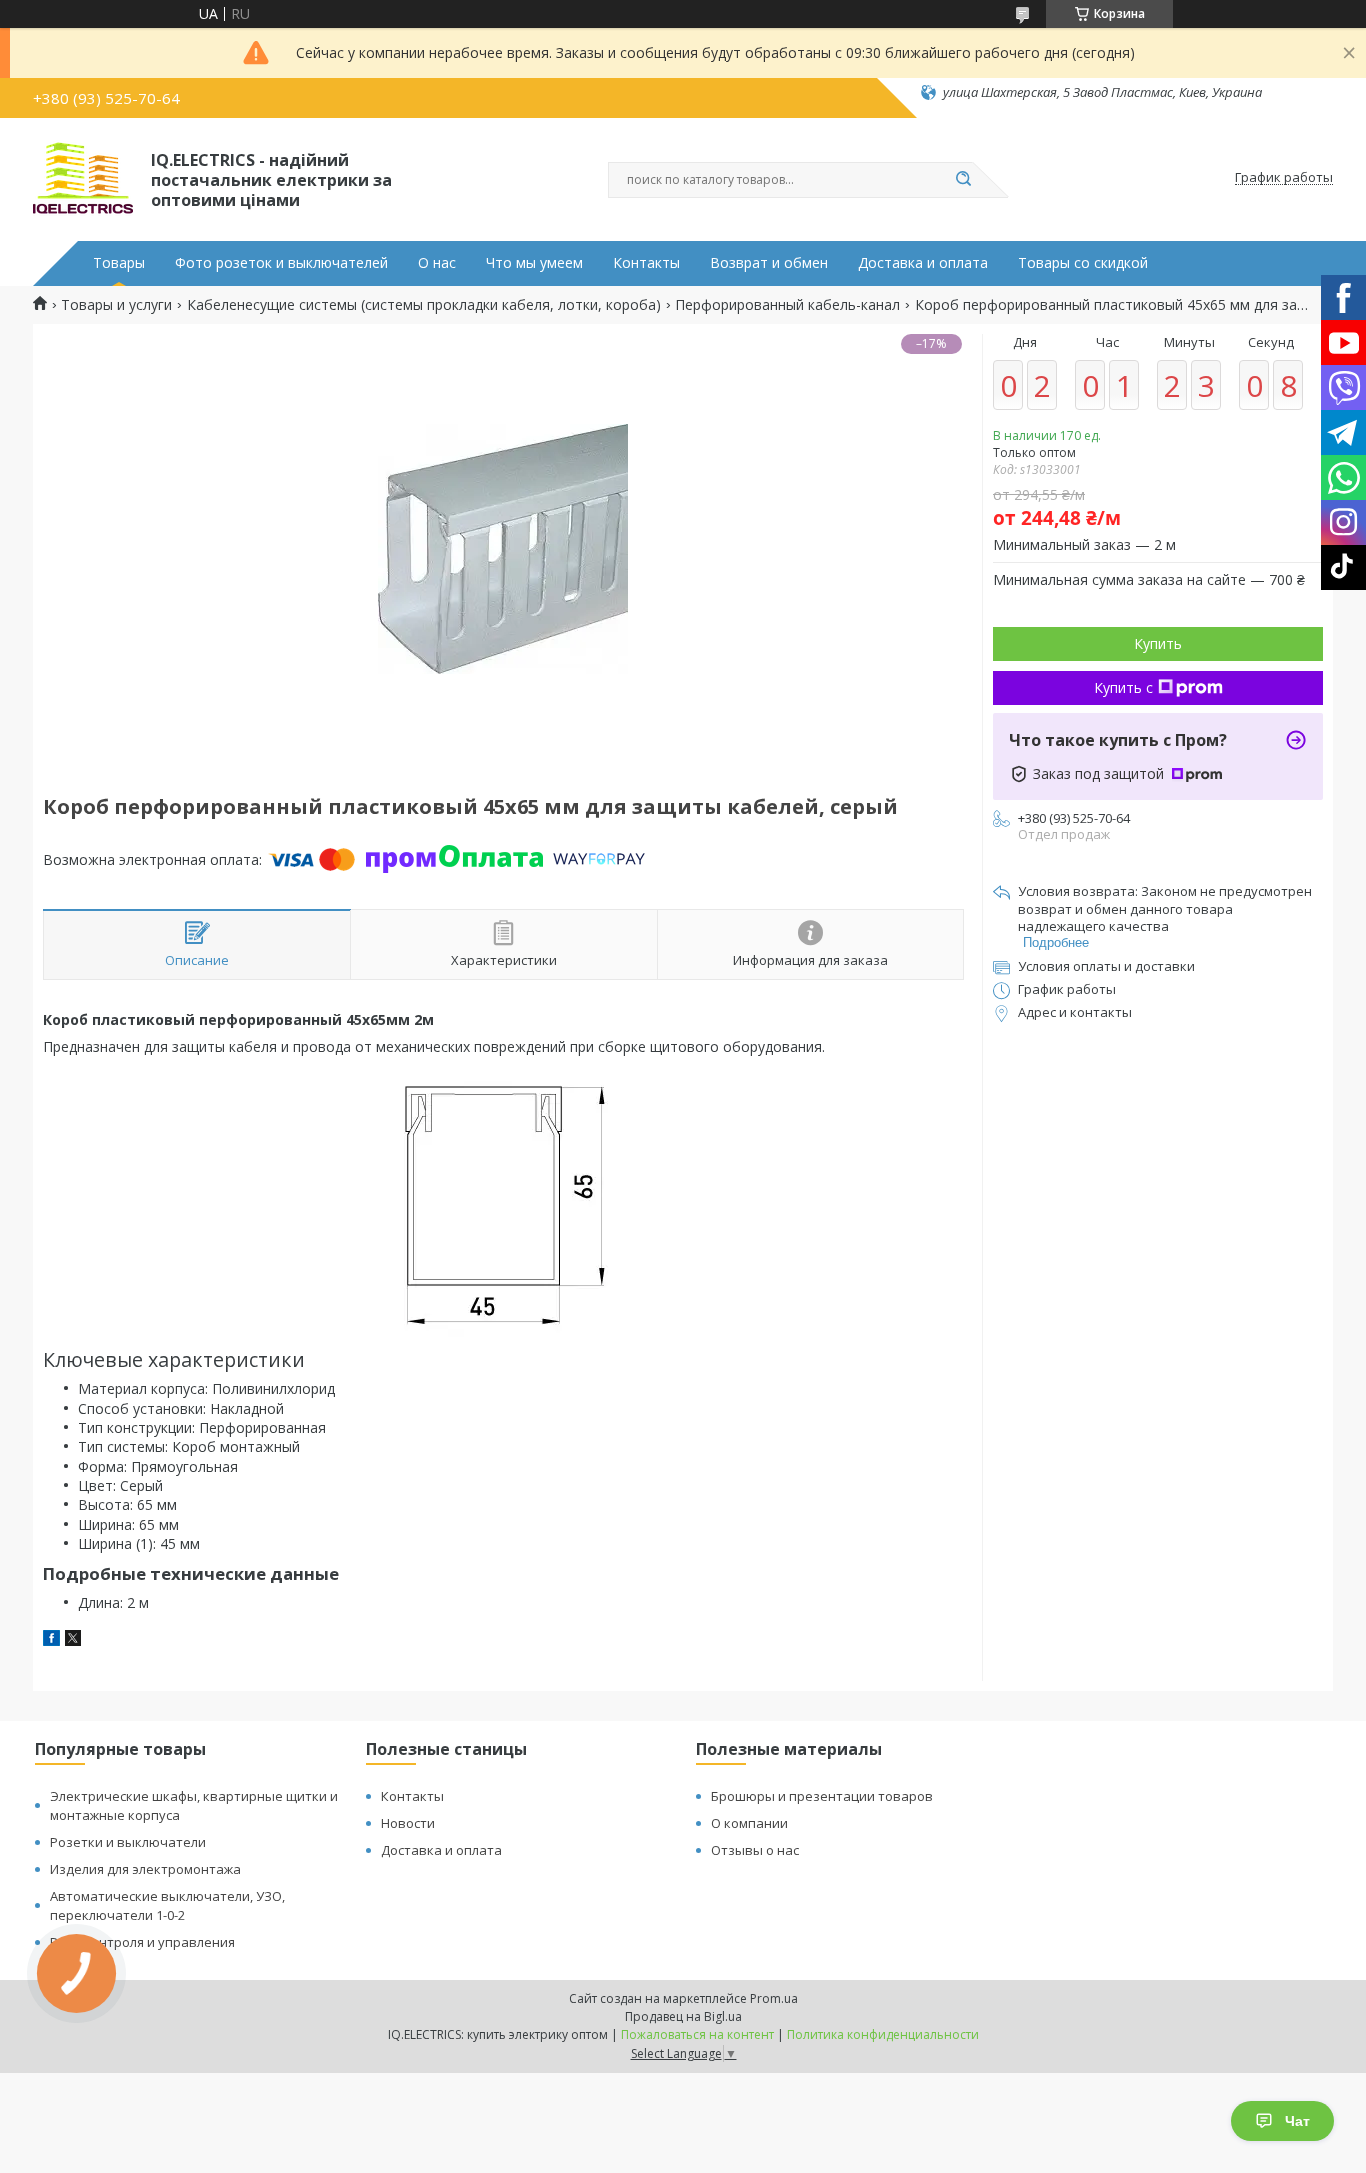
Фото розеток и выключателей (281, 263)
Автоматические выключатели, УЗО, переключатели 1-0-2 (167, 1905)
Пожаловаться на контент (697, 2034)
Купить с (1123, 687)
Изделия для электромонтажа (145, 1869)
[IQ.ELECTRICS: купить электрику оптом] (83, 178)
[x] (73, 1640)
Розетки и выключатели (128, 1842)
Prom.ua (774, 1998)
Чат (1297, 2121)
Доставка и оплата (923, 263)
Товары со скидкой (1083, 263)
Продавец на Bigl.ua (683, 2016)
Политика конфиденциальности (883, 2034)
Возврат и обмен (769, 263)
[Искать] (963, 180)
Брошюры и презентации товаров (822, 1796)
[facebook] (51, 1640)
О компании (749, 1823)
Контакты (646, 263)
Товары (119, 263)
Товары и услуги (116, 305)
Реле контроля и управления (142, 1942)
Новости (408, 1823)
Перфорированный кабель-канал (787, 305)
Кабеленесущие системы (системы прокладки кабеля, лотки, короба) (424, 305)
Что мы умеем (534, 263)
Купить (1158, 643)
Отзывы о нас (755, 1850)
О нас (437, 263)
